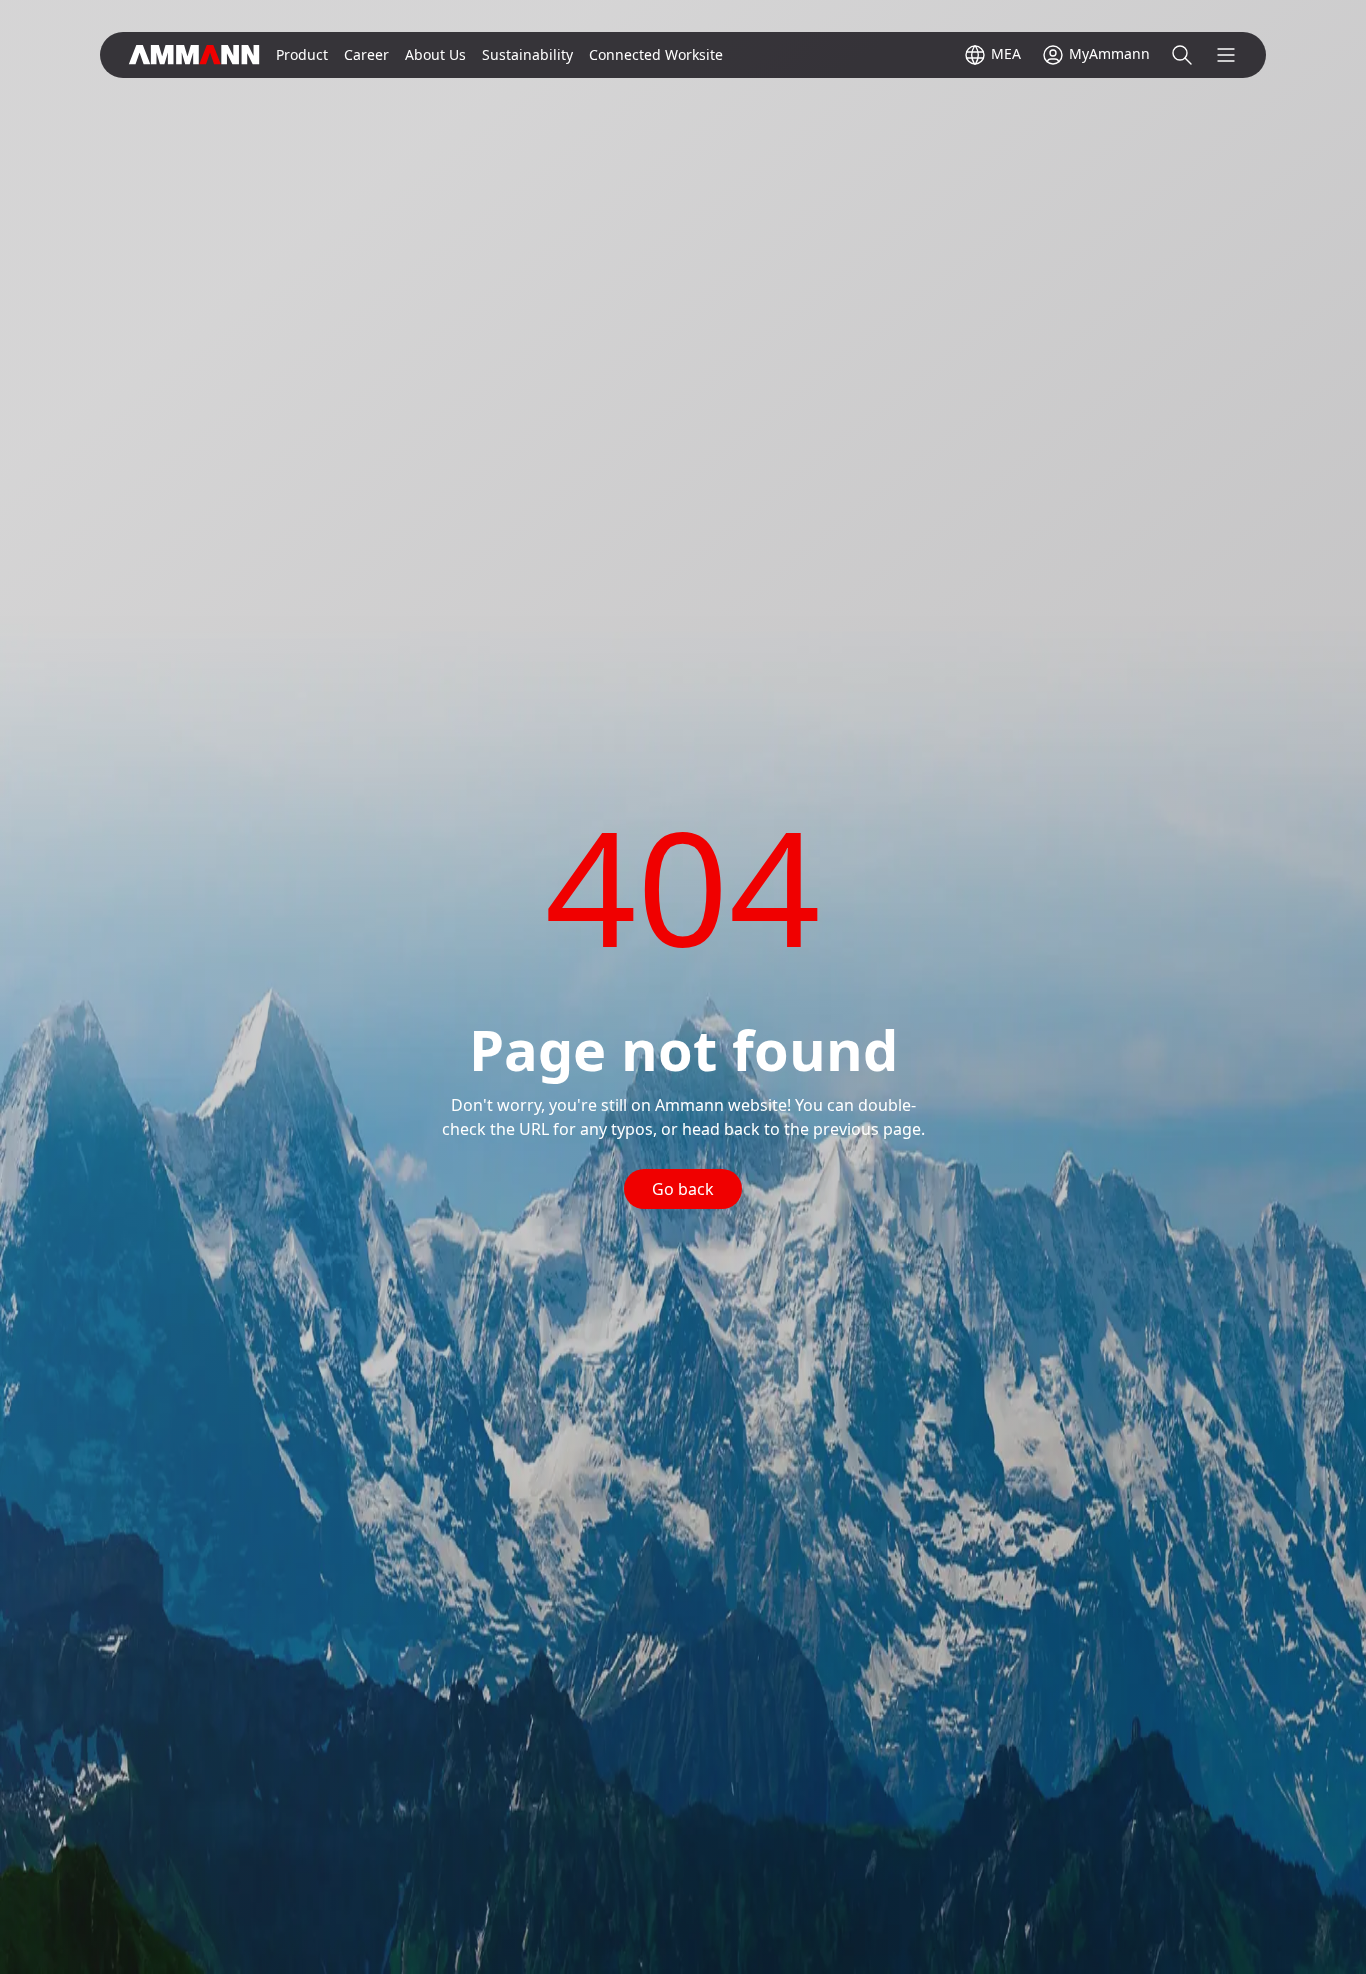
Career (366, 54)
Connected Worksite (656, 54)
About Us (435, 54)
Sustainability (527, 54)
